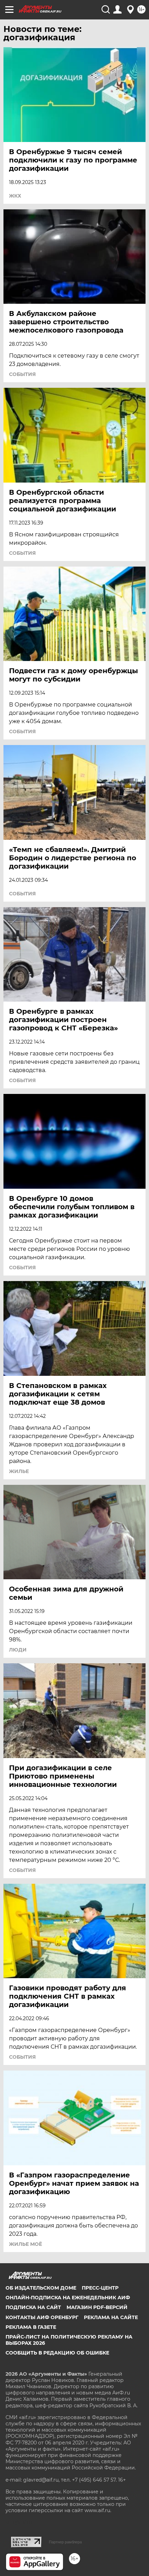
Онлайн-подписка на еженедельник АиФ (68, 2298)
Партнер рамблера (65, 2542)
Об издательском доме (41, 2288)
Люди (18, 1650)
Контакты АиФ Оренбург (42, 2317)
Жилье (19, 1471)
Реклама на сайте (111, 2317)
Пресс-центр (100, 2288)
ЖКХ (15, 196)
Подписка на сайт (33, 2307)
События (22, 374)
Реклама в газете (31, 2327)
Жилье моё (25, 2244)
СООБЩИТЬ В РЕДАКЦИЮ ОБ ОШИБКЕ (57, 2353)
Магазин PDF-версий (97, 2307)
